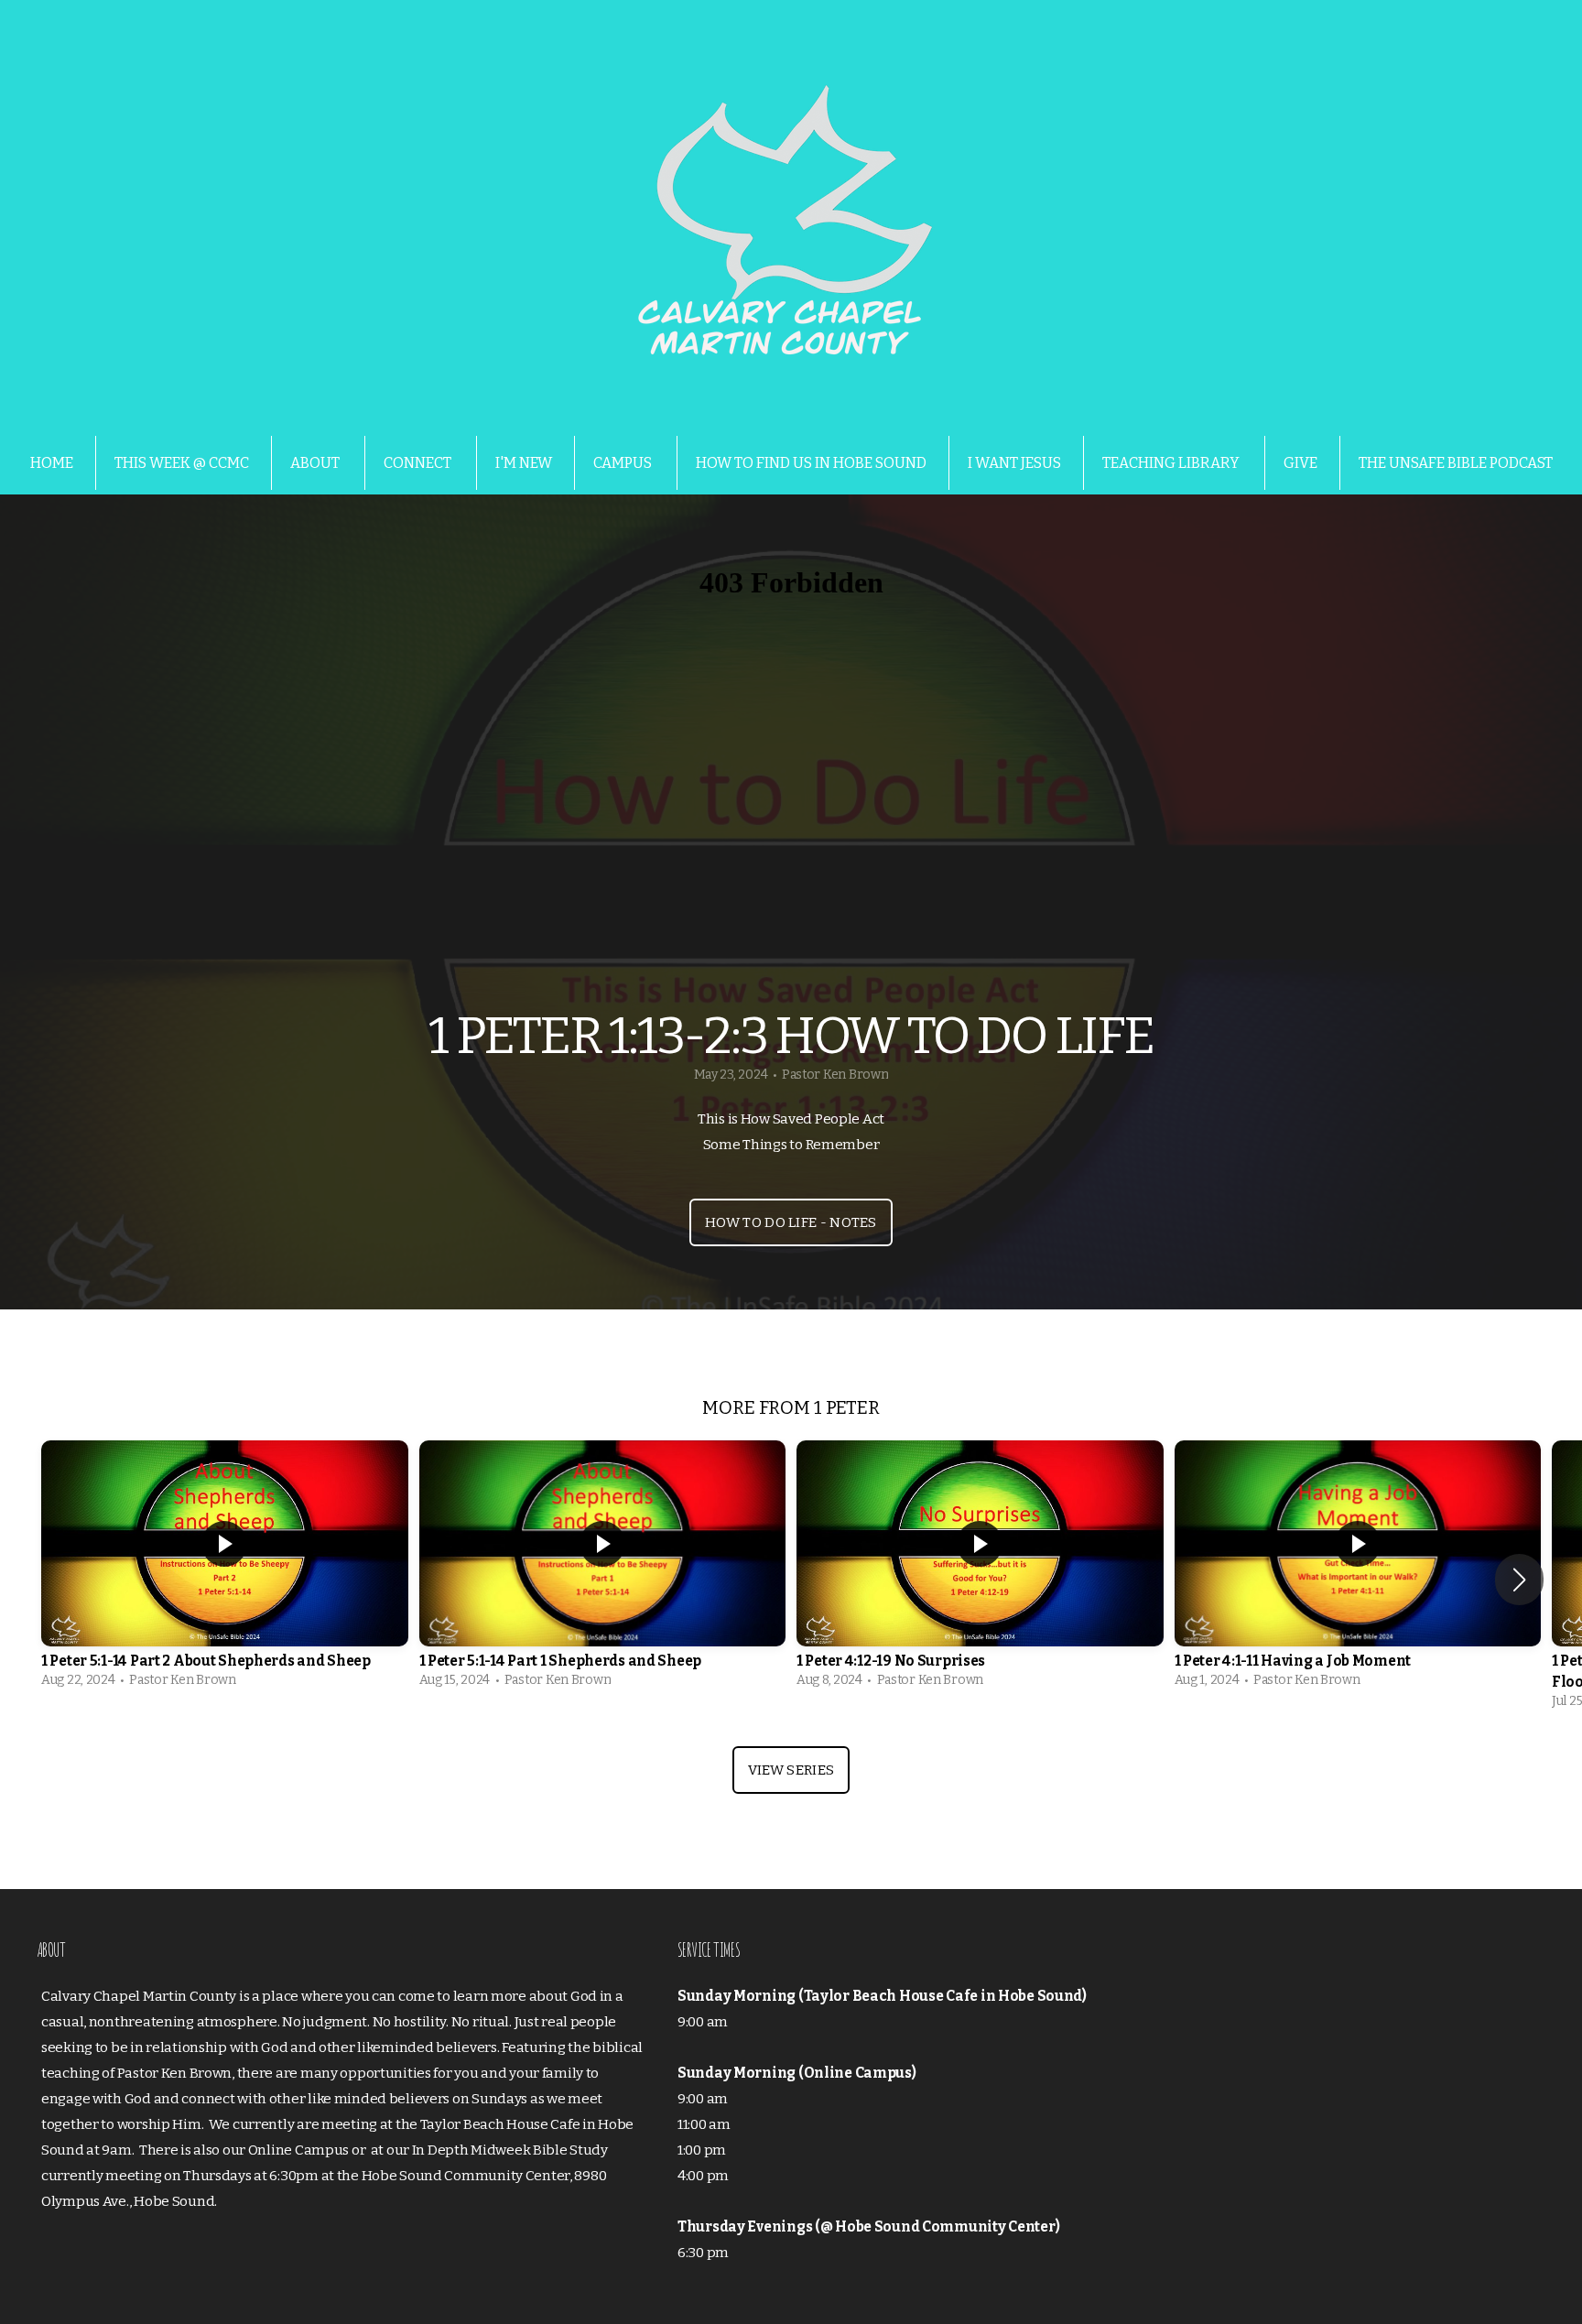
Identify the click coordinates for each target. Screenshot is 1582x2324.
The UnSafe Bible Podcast (1456, 463)
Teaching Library (1172, 463)
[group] (225, 1569)
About (316, 463)
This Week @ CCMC (182, 463)
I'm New (524, 463)
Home (52, 463)
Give (1300, 463)
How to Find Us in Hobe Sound (811, 463)
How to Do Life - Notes (791, 1222)
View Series (791, 1770)
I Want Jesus (1014, 463)
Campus (624, 463)
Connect (419, 463)
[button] (1519, 1580)
